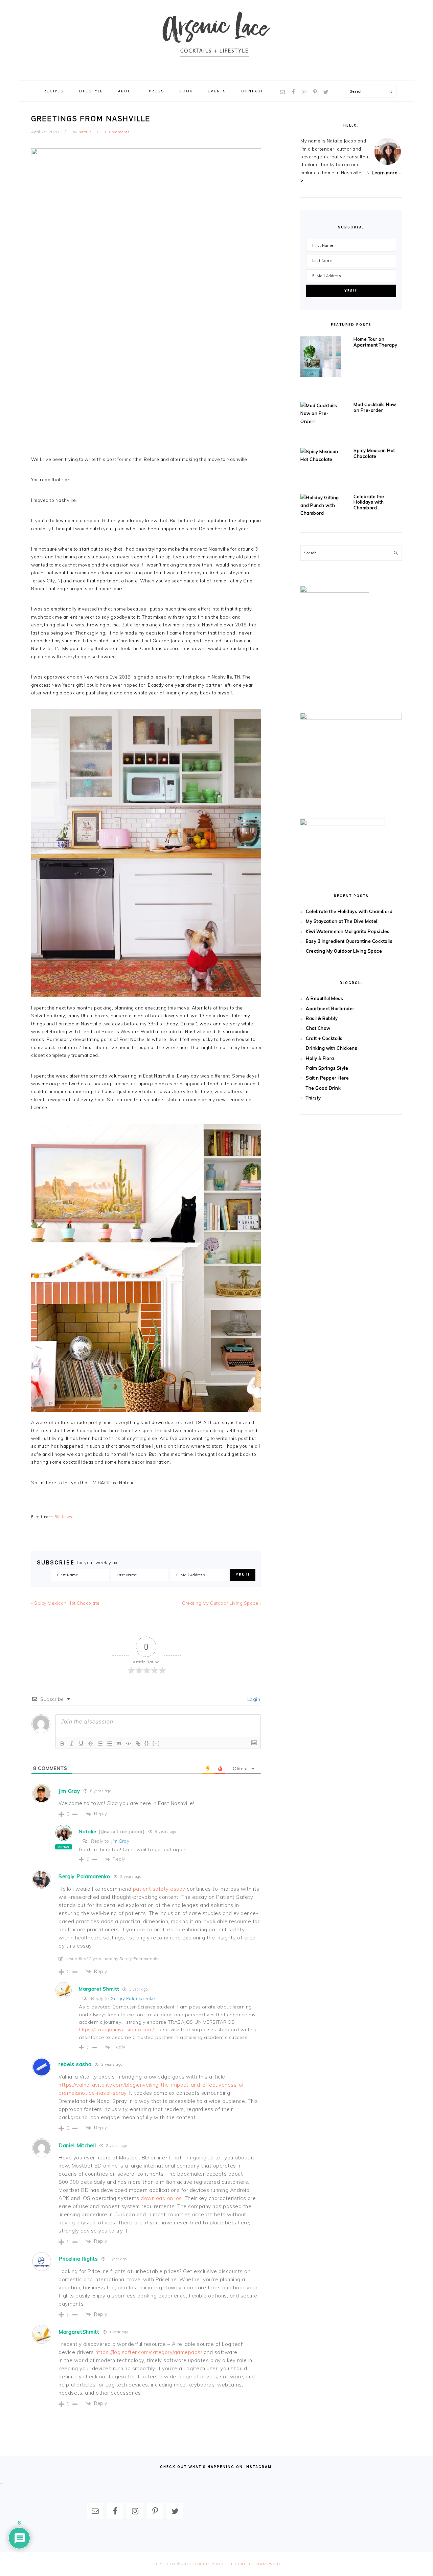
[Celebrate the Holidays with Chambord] (321, 506)
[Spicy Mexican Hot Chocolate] (321, 456)
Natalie (88, 1831)
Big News (63, 1517)
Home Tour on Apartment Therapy (375, 342)
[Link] (138, 1744)
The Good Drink (323, 1088)
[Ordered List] (100, 1744)
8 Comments (117, 132)
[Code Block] (129, 1744)
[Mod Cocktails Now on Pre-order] (321, 414)
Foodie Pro (208, 2564)
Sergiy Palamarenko (133, 1998)
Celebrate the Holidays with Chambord (369, 502)
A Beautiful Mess (324, 998)
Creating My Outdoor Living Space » (222, 1603)
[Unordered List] (110, 1744)
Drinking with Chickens (332, 1048)
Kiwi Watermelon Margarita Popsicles (348, 931)
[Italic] (72, 1744)
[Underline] (81, 1744)
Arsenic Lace (216, 40)
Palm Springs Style (327, 1068)
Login (253, 1699)
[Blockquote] (119, 1744)
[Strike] (91, 1744)
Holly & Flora (320, 1058)
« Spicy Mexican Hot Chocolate (65, 1603)
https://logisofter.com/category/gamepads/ (149, 2352)
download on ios (161, 2198)
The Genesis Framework (253, 2564)
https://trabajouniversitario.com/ (117, 2029)
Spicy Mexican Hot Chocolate (374, 453)
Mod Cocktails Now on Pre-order (375, 407)
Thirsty (313, 1098)
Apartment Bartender (330, 1008)
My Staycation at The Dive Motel (342, 921)
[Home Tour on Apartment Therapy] (321, 358)
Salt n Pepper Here (327, 1078)
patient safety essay (159, 1889)
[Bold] (62, 1744)
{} (147, 1743)
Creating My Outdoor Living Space (344, 951)
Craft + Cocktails (324, 1038)
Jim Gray (120, 1841)
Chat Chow (318, 1028)
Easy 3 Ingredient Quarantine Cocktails (349, 941)
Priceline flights (78, 2259)
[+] (156, 1743)
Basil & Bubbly (322, 1018)
